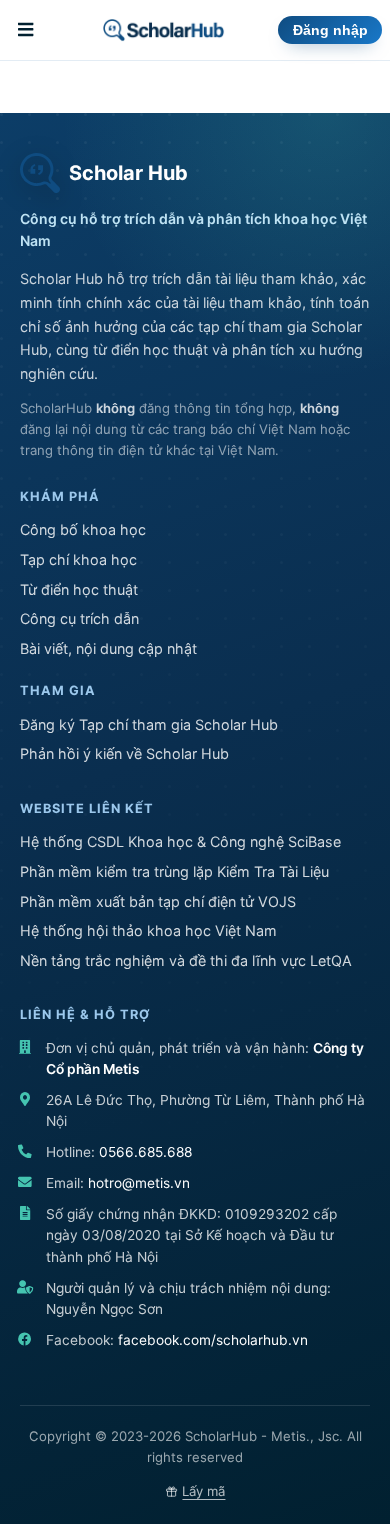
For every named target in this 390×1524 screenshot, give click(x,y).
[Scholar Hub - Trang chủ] (163, 30)
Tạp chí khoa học (78, 559)
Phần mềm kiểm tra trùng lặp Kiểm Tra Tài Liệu (174, 871)
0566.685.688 (145, 1152)
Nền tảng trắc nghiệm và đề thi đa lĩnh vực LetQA (186, 960)
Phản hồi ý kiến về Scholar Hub (124, 753)
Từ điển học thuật (79, 589)
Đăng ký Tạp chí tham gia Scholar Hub (149, 724)
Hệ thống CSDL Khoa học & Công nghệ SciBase (180, 841)
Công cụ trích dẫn (79, 618)
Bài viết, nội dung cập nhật (108, 648)
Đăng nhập (330, 30)
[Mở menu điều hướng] (28, 30)
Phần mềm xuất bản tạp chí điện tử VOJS (158, 901)
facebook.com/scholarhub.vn (213, 1340)
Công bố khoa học (83, 529)
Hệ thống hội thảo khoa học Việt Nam (148, 930)
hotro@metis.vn (139, 1183)
